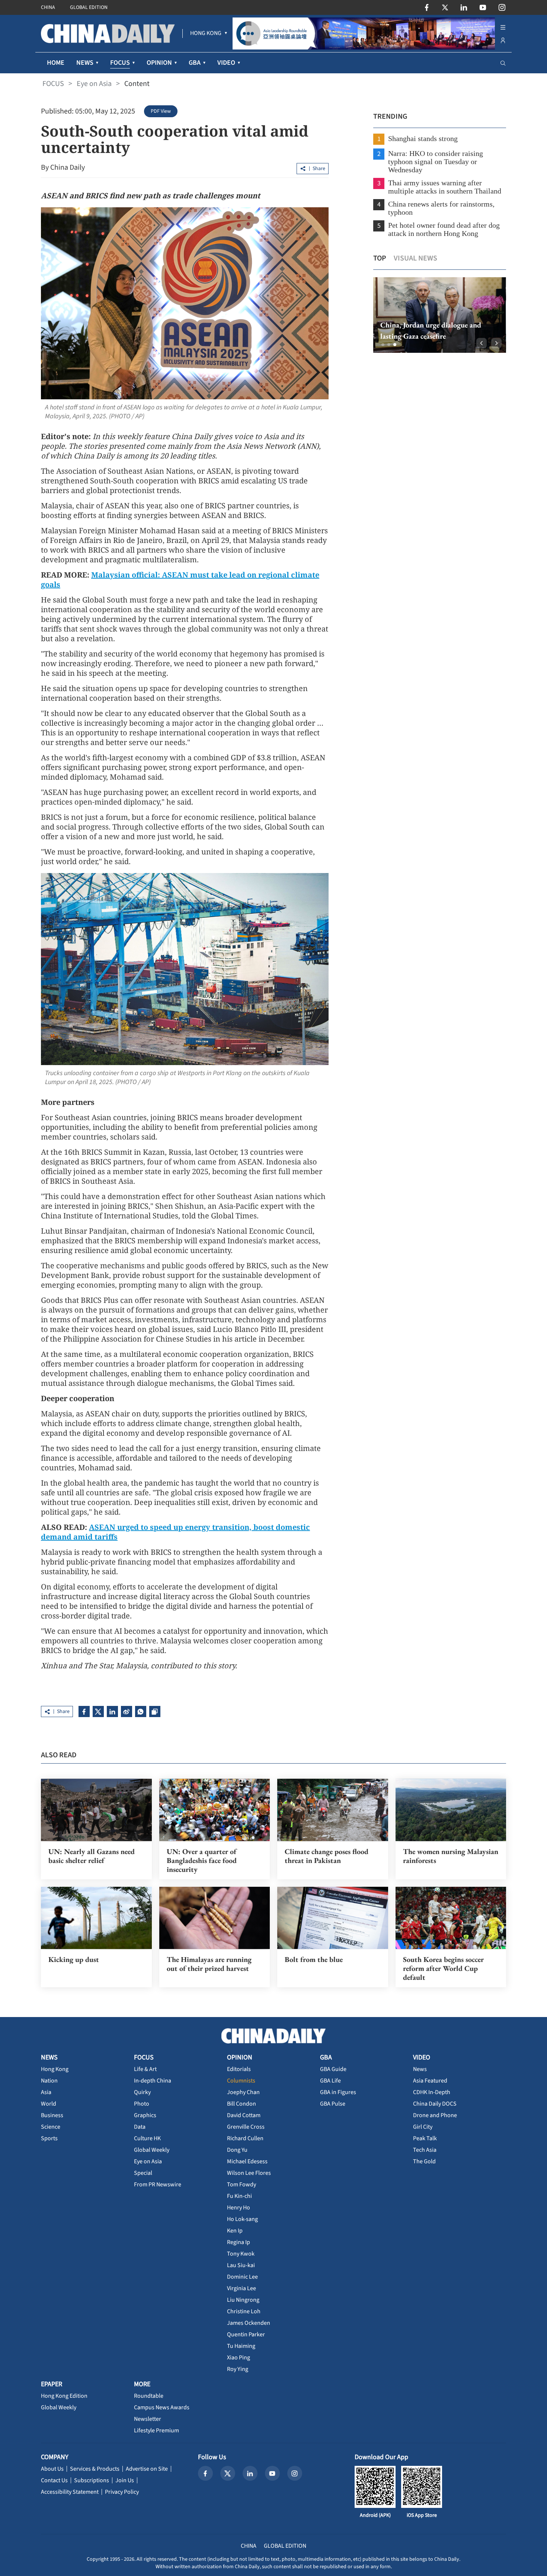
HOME (56, 63)
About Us (52, 2469)
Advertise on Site (147, 2469)
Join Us (125, 2480)
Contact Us (54, 2480)
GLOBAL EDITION (89, 7)
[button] (383, 345)
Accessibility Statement (70, 2492)
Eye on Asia (94, 84)
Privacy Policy (122, 2492)
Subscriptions (92, 2480)
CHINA (48, 7)
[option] (439, 315)
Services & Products (95, 2469)
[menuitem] (206, 33)
